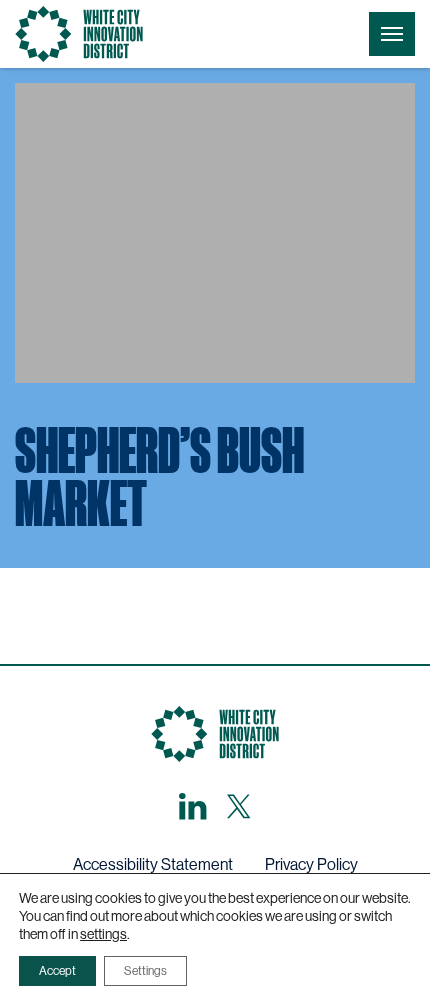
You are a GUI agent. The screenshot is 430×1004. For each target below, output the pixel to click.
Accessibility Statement (153, 864)
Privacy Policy (311, 864)
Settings (145, 971)
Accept (57, 971)
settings (103, 934)
